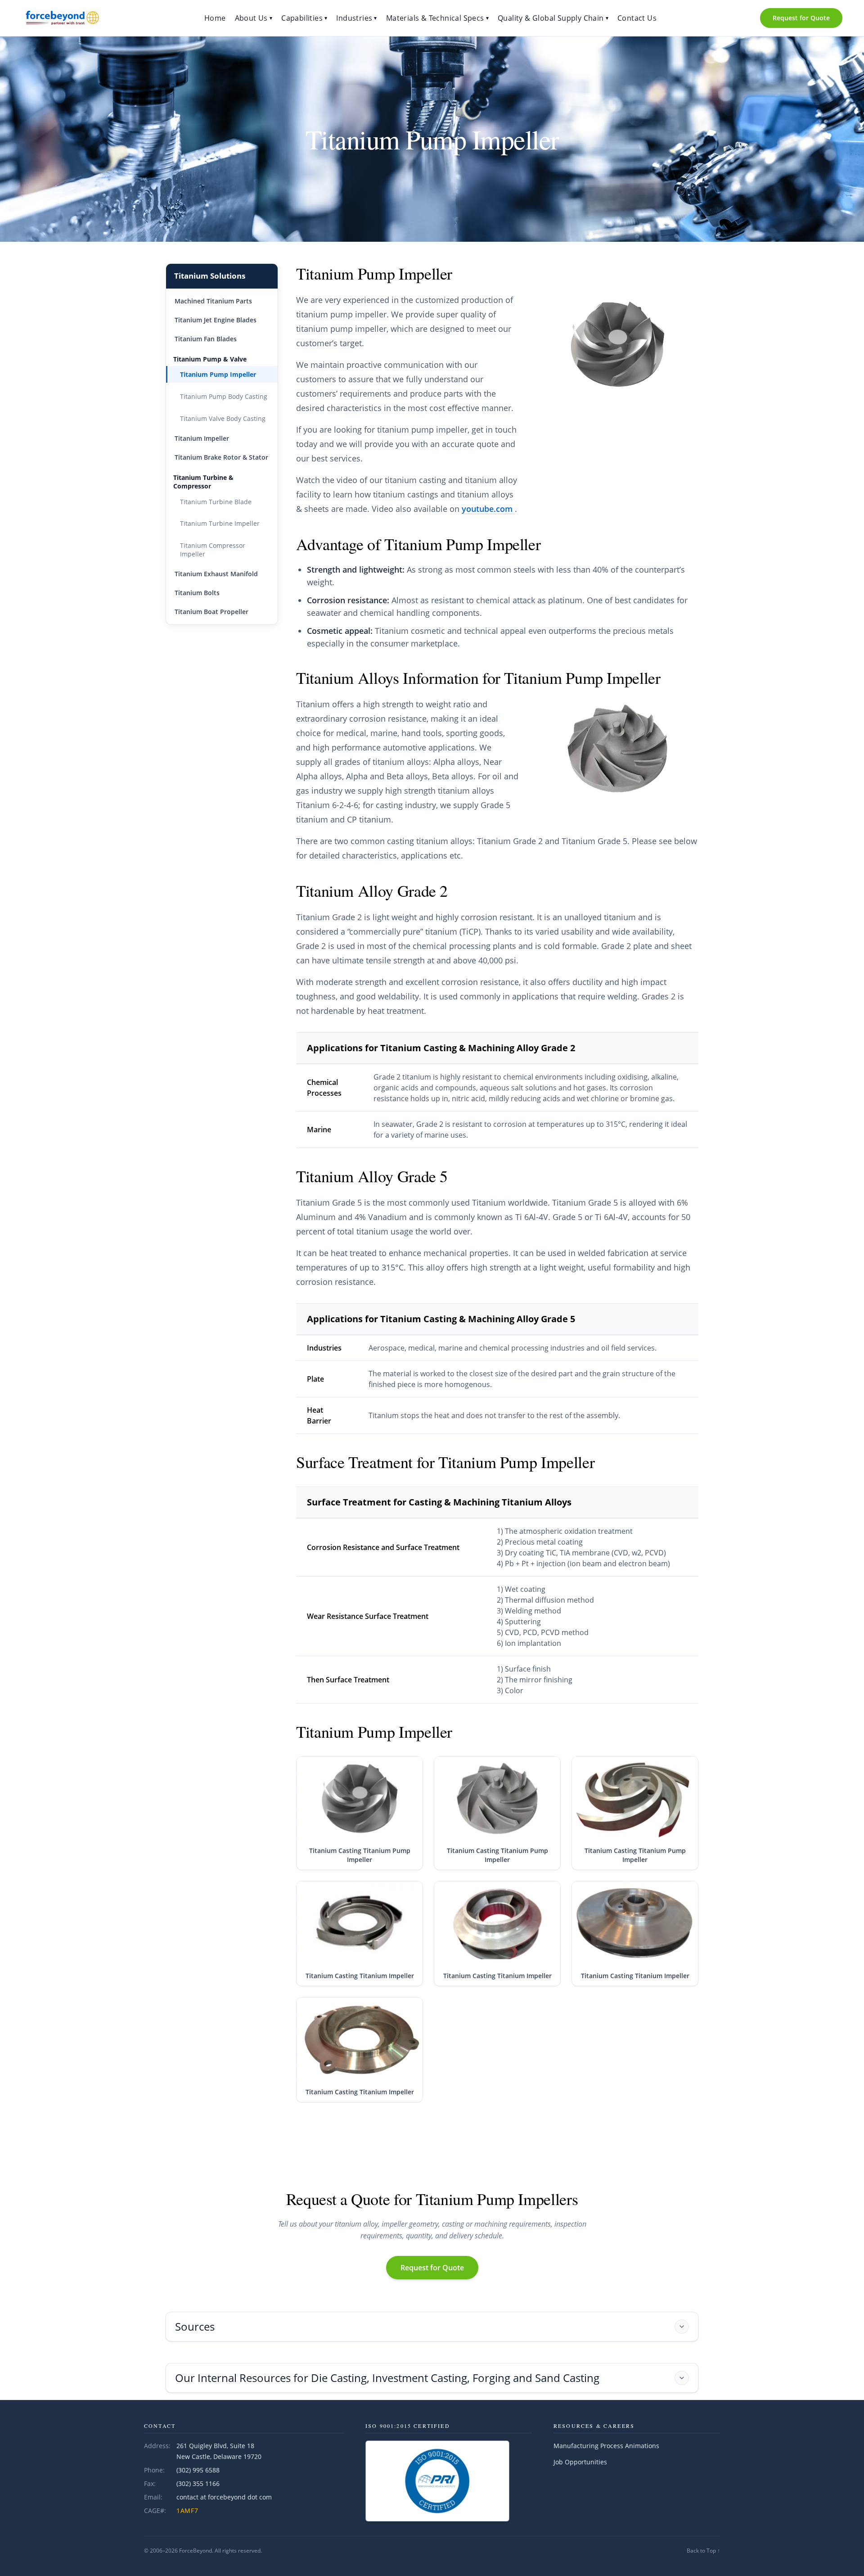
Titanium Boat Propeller (211, 612)
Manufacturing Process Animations (606, 2446)
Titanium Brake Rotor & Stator (221, 457)
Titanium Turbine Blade (216, 502)
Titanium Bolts (197, 593)
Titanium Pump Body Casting (224, 396)
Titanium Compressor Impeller (213, 550)
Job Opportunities (580, 2462)
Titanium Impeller (202, 438)
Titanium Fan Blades (206, 339)
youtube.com (488, 509)
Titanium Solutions (210, 276)
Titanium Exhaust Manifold (216, 574)
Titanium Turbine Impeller (220, 523)
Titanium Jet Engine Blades (216, 320)
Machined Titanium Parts (213, 301)
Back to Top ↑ (703, 2551)
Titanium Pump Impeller (218, 374)
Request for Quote (801, 18)
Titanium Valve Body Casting (223, 418)
